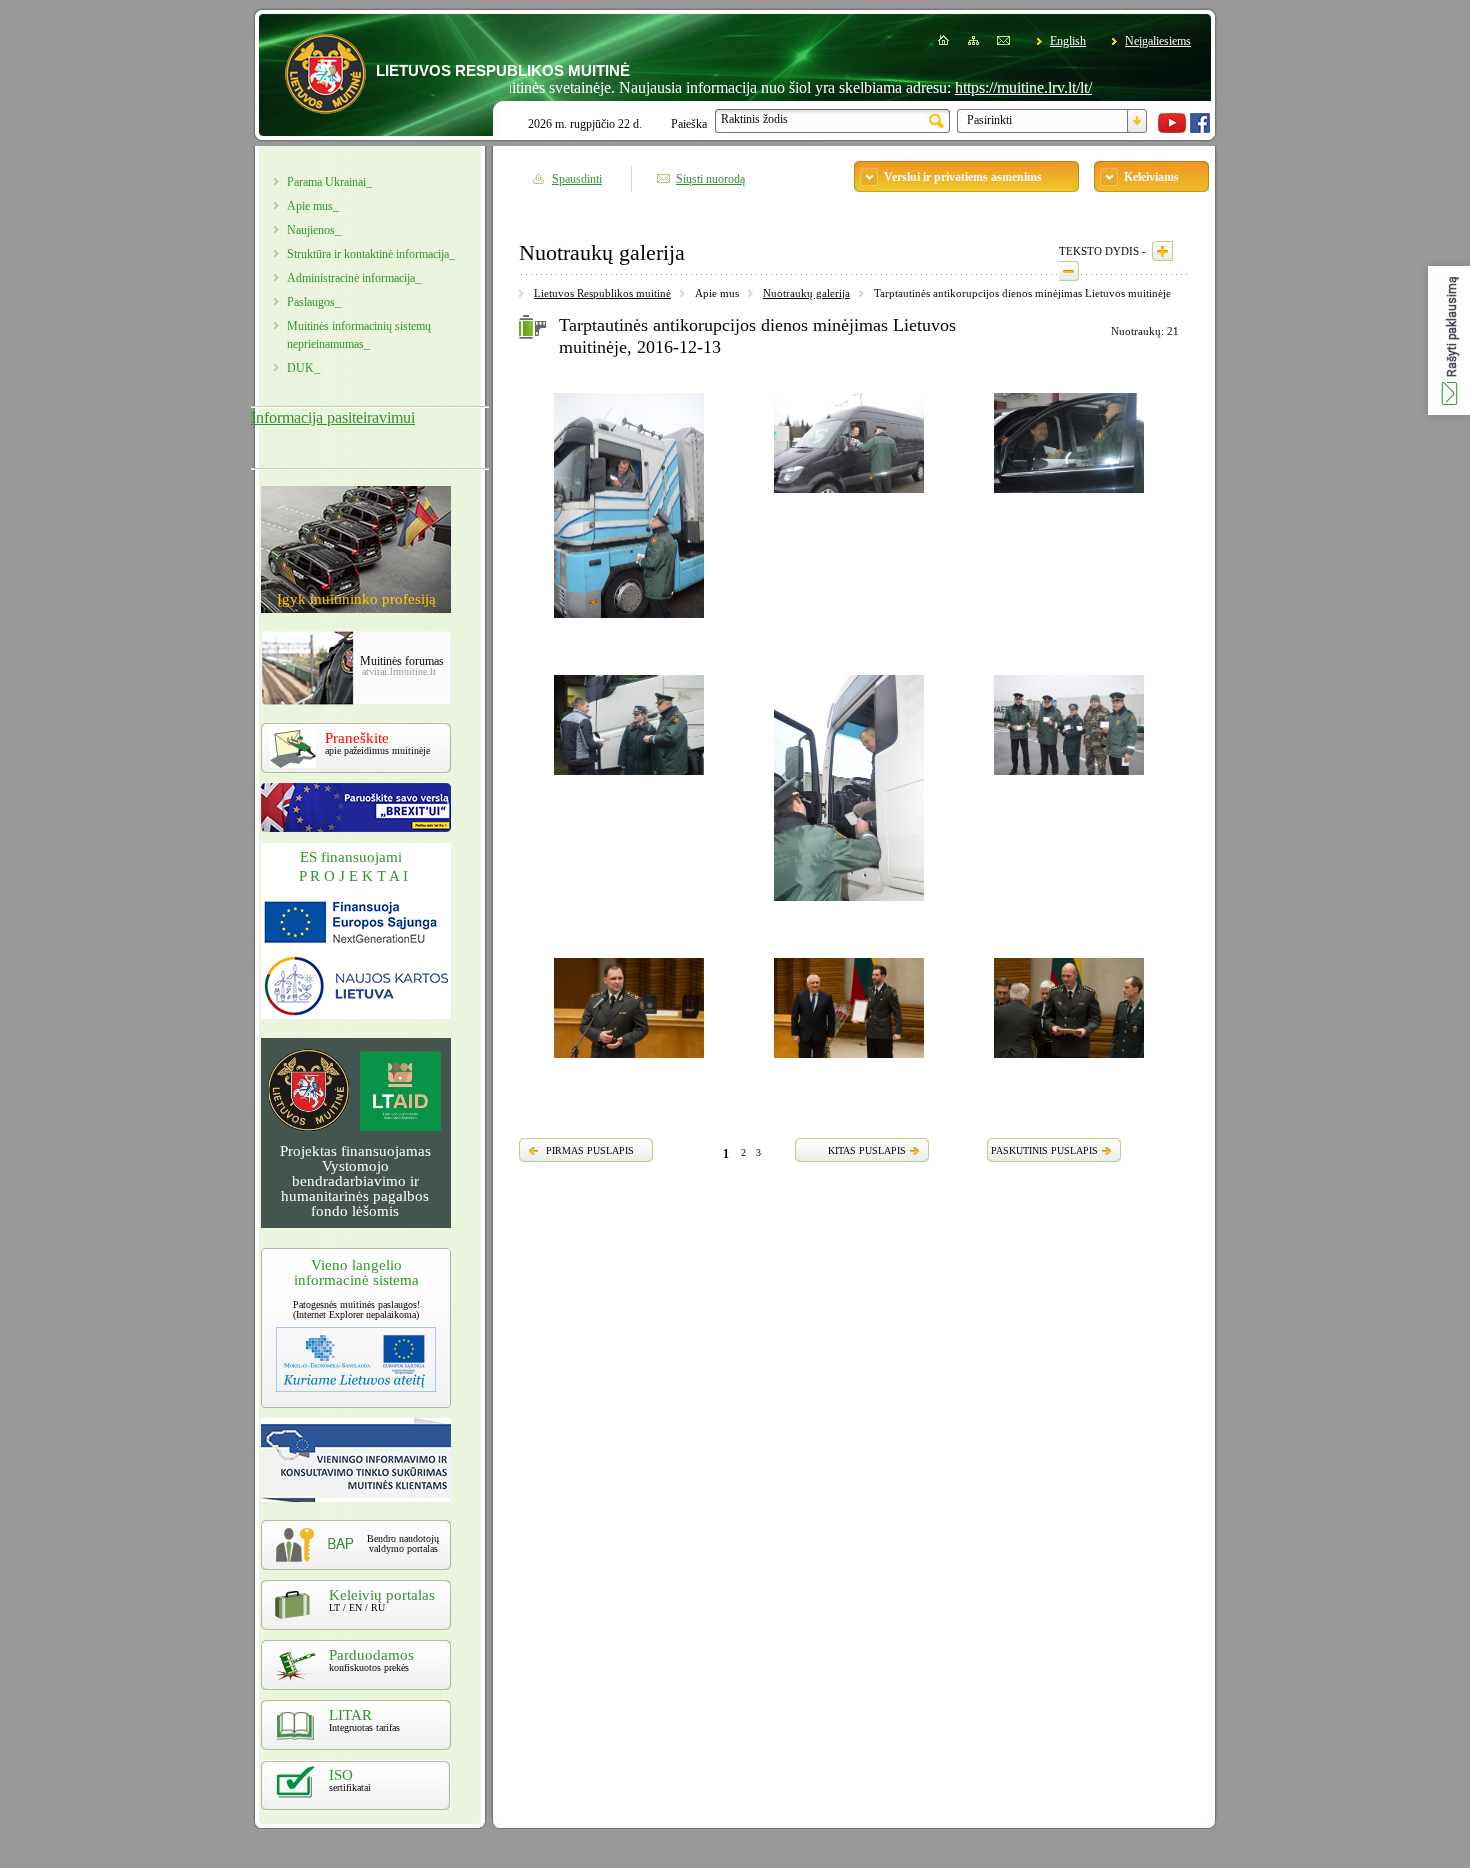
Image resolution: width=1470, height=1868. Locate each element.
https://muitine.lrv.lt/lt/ (980, 87)
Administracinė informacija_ (354, 278)
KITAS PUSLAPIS (867, 1150)
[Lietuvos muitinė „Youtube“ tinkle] (1172, 129)
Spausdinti (577, 179)
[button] (1449, 340)
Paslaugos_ (314, 302)
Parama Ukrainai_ (329, 182)
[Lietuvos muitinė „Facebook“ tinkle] (1200, 129)
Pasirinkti (989, 120)
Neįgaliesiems (1158, 41)
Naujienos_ (314, 230)
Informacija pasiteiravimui (333, 417)
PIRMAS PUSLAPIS (590, 1150)
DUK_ (303, 368)
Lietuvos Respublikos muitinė (602, 293)
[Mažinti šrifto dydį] (1069, 271)
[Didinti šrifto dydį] (1162, 251)
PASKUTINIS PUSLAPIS (1044, 1150)
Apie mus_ (313, 206)
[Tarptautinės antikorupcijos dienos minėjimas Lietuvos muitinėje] (629, 621)
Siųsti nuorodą (710, 179)
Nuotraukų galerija (806, 293)
